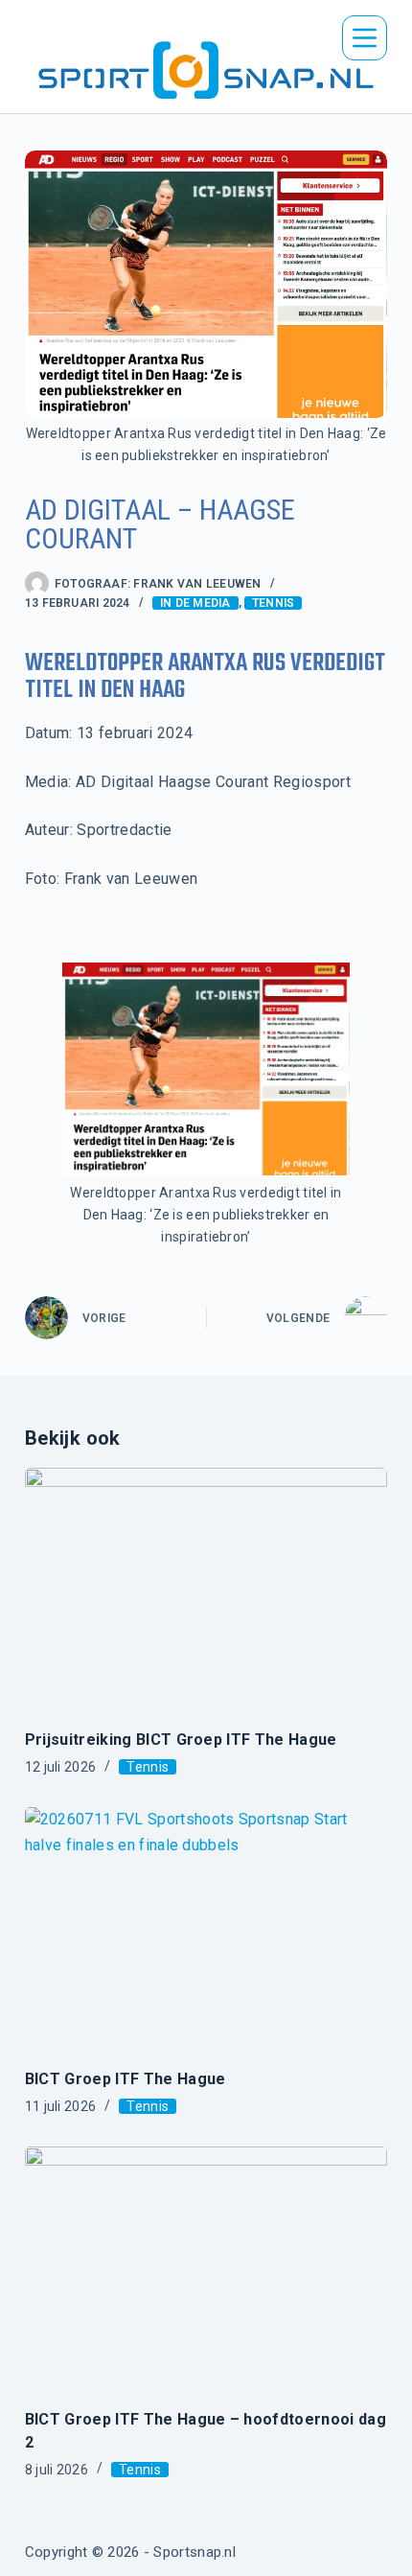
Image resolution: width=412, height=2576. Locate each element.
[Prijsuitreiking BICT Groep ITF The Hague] (206, 1589)
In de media (195, 603)
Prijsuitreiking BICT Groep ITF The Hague (181, 1740)
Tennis (273, 603)
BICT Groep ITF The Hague (126, 2079)
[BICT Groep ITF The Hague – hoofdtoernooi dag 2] (206, 2267)
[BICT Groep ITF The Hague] (206, 1928)
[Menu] (365, 38)
